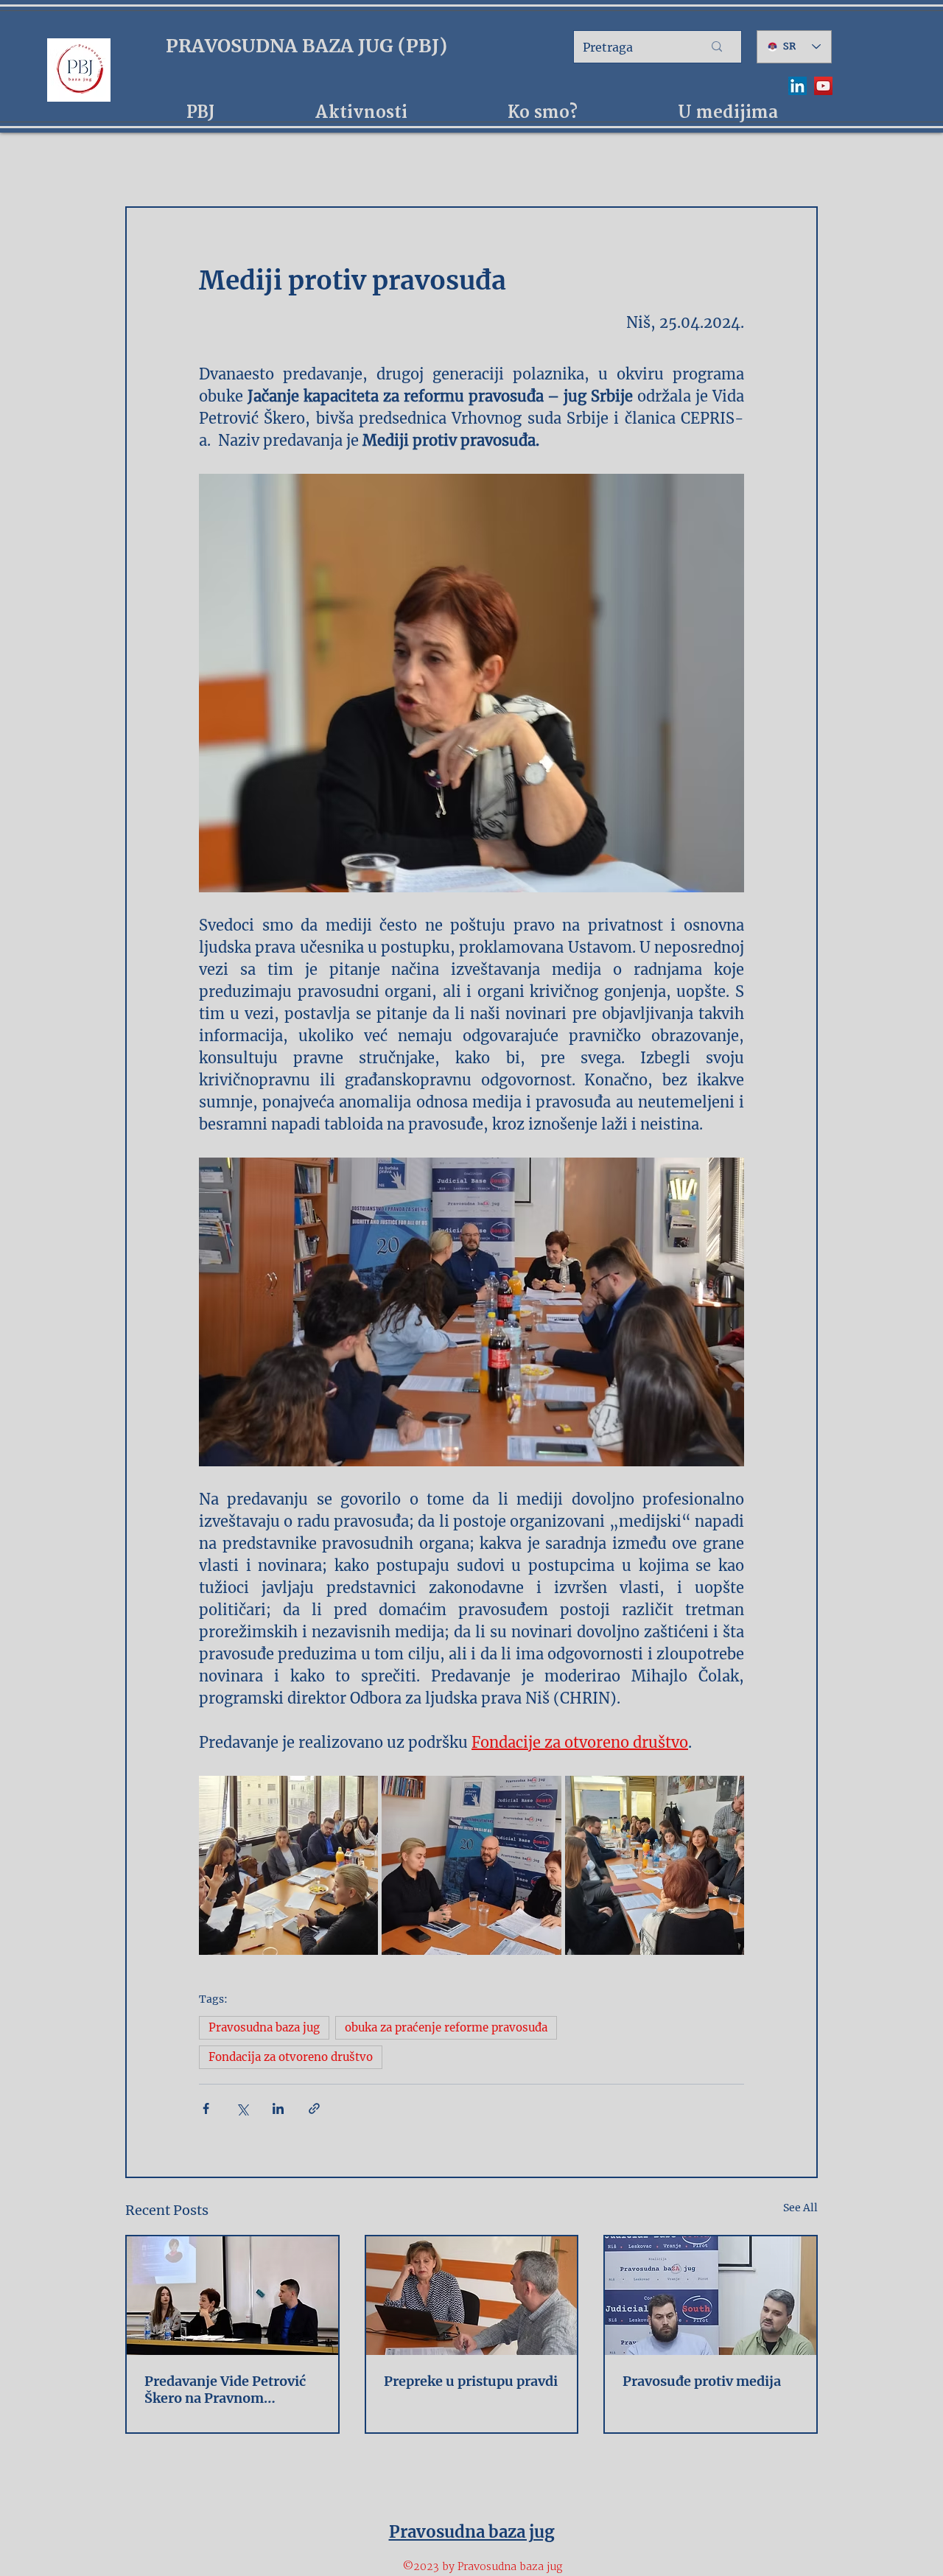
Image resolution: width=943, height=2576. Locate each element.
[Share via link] (314, 2108)
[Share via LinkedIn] (278, 2108)
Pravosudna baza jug (264, 2027)
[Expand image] (288, 1865)
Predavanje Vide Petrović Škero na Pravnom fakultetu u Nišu (225, 2390)
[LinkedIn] (797, 86)
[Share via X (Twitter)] (242, 2108)
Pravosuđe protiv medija (702, 2381)
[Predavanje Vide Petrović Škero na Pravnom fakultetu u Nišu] (232, 2296)
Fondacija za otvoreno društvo (291, 2057)
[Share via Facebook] (206, 2108)
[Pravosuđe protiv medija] (711, 2296)
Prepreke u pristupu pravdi (471, 2381)
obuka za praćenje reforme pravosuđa (446, 2027)
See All (800, 2208)
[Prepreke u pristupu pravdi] (472, 2296)
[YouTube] (823, 86)
